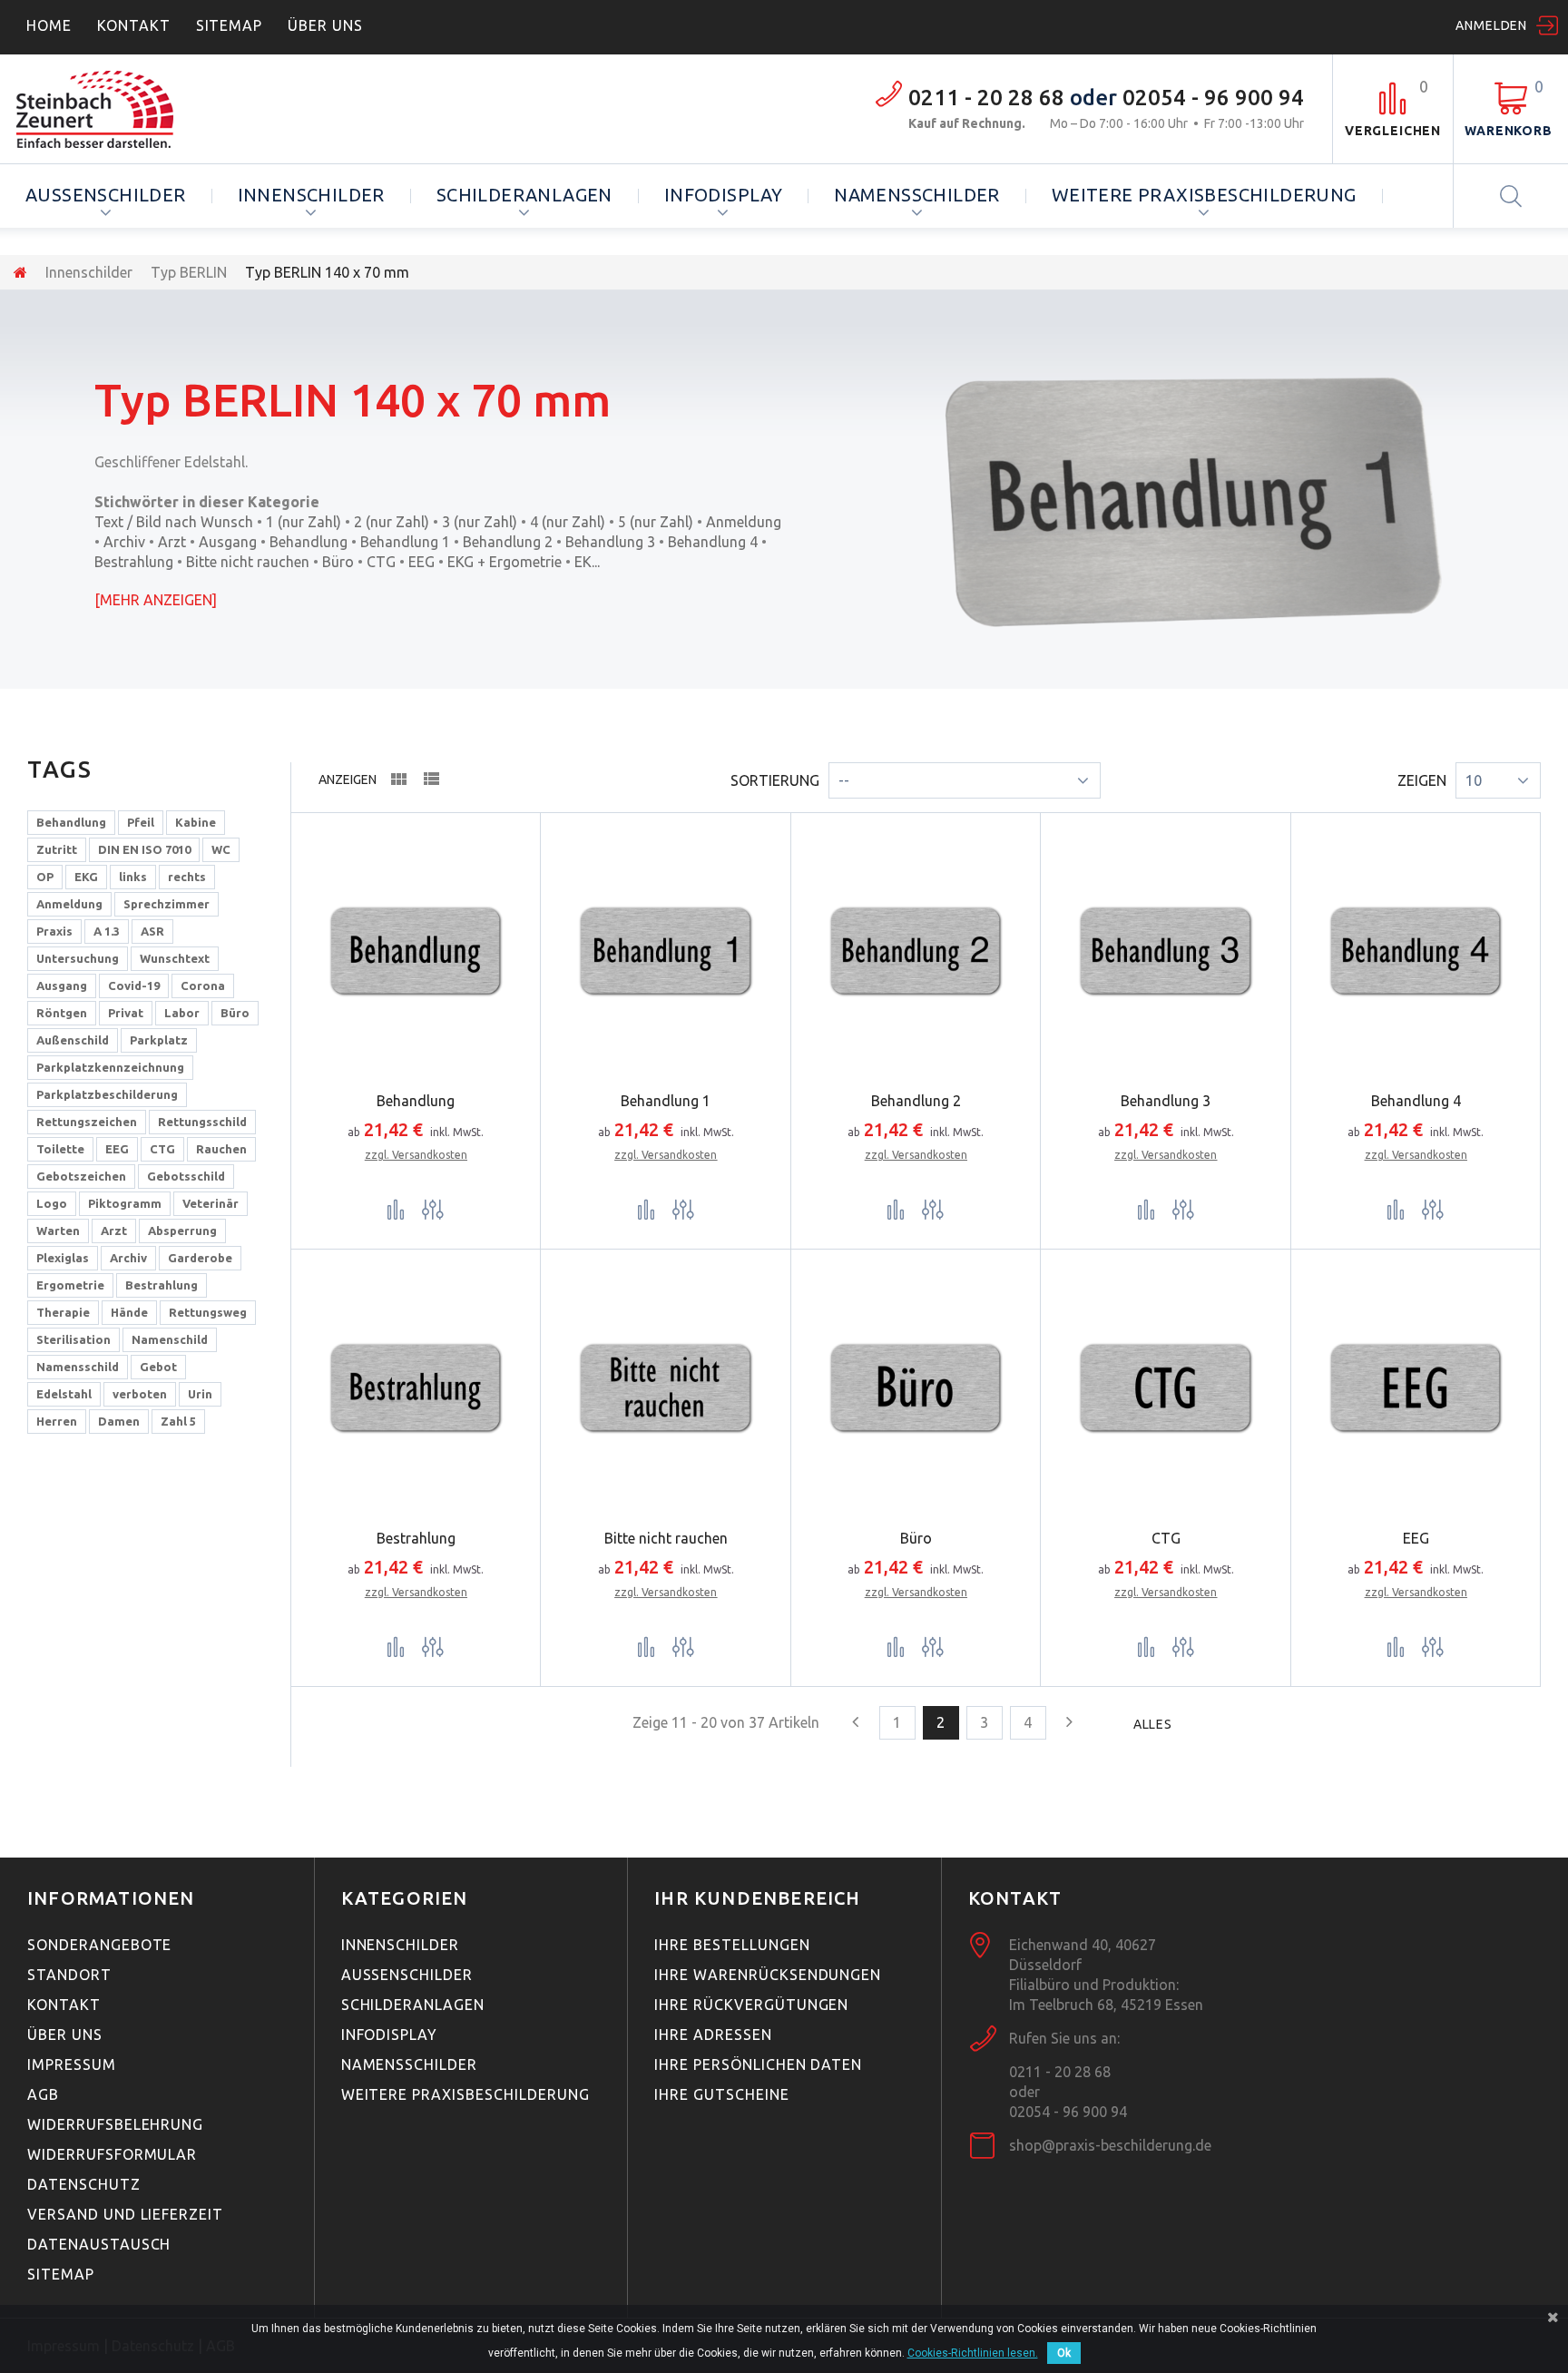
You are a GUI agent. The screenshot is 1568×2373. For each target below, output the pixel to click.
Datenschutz (84, 2184)
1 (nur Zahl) (304, 522)
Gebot (158, 1367)
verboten (140, 1394)
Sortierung (775, 780)
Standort (69, 1975)
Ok (1064, 2353)
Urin (200, 1394)
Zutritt (57, 849)
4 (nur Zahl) (568, 522)
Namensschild (78, 1367)
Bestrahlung (134, 562)
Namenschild (170, 1339)
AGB (43, 2094)
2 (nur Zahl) (392, 522)
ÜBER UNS (325, 25)
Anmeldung (744, 522)
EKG (86, 877)
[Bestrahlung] (416, 1388)
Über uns (65, 2035)
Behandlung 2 (508, 542)
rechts (187, 877)
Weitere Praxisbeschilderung (1204, 195)
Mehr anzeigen (156, 600)
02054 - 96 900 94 (1213, 98)
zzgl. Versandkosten (416, 1155)
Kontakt (134, 25)
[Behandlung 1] (666, 951)
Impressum (72, 2064)
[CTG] (1166, 1388)
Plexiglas (63, 1258)
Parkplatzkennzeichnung (110, 1067)
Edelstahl (64, 1394)
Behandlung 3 (610, 542)
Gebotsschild (186, 1176)
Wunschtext (175, 958)
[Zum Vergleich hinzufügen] (396, 1209)
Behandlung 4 (713, 542)
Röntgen (62, 1013)
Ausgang (228, 542)
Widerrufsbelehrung (115, 2124)
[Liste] (431, 782)
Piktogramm (125, 1203)
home (49, 25)
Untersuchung (78, 958)
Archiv (124, 542)
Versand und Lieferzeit (125, 2214)
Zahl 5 (178, 1421)
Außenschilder (106, 195)
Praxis (54, 931)
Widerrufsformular (112, 2154)
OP (45, 877)
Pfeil (141, 822)
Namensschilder (917, 195)
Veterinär (211, 1203)
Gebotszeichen (81, 1176)
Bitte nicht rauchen (248, 562)
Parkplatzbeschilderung (107, 1094)
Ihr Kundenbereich (757, 1898)
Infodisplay (723, 195)
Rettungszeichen (87, 1122)
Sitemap (230, 25)
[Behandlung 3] (1166, 951)
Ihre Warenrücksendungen (768, 1975)
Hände (129, 1312)
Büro (338, 562)
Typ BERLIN (189, 272)
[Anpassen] (433, 1209)
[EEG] (1416, 1388)
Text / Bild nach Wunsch (174, 522)
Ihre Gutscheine (721, 2094)
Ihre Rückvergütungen (751, 2005)
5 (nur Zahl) (656, 522)
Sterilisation (73, 1339)
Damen (119, 1421)
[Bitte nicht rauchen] (666, 1388)
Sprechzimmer (167, 904)
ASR (152, 931)
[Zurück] (856, 1721)
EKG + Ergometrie (505, 562)
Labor (182, 1013)
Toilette (60, 1149)
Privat (126, 1013)
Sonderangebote (99, 1945)
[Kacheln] (398, 783)
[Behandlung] (416, 951)
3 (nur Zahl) (480, 522)
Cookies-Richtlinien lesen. (973, 2353)
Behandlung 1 (405, 542)
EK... (587, 562)
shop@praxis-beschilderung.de (1110, 2145)
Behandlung (309, 542)
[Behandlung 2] (916, 951)
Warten (58, 1231)
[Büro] (916, 1388)
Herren (57, 1421)
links (133, 877)
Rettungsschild (202, 1122)
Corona (203, 985)
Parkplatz (159, 1040)
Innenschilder (311, 195)
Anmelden (1491, 25)
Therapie (63, 1312)
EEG (421, 562)
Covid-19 (134, 985)
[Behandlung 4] (1416, 951)
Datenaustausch (99, 2244)
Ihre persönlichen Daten (758, 2064)
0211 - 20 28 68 (986, 98)
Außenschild (73, 1040)
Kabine (196, 822)
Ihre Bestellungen (732, 1945)
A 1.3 (107, 931)
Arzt (172, 542)
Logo (52, 1203)
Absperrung (182, 1231)
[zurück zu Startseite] (20, 272)
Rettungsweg (208, 1312)
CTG (381, 562)
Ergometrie (70, 1285)
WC (221, 849)
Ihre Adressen (713, 2035)
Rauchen (221, 1149)
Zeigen (1422, 780)
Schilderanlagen (524, 195)
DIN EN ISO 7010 (144, 849)
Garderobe (200, 1258)
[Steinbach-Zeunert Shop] (124, 109)
